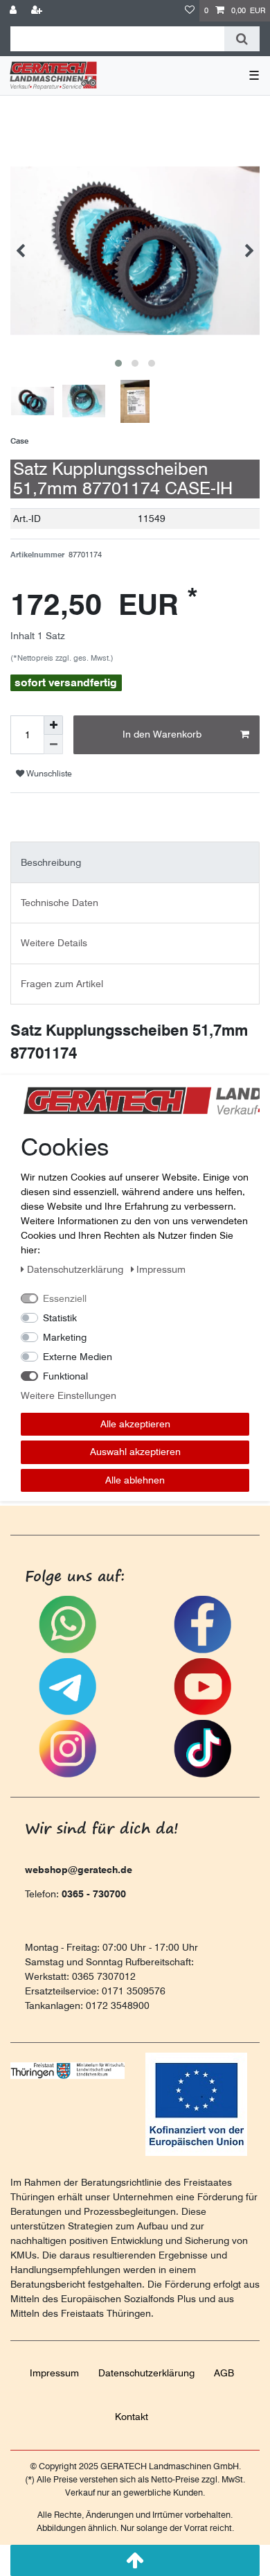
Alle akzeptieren (135, 1423)
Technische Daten (60, 903)
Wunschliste (48, 773)
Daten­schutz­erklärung (146, 2373)
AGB (224, 2373)
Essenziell (65, 1298)
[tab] (135, 862)
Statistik (60, 1317)
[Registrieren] (38, 11)
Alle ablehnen (135, 1479)
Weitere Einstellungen (69, 1395)
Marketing (65, 1337)
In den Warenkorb (162, 734)
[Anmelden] (15, 11)
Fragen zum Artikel (62, 984)
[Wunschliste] (190, 11)
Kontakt (132, 2417)
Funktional (65, 1375)
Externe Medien (78, 1356)
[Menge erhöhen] (53, 725)
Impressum (54, 2373)
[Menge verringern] (53, 745)
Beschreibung (51, 862)
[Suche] (242, 39)
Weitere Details (54, 943)
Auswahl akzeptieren (135, 1452)
